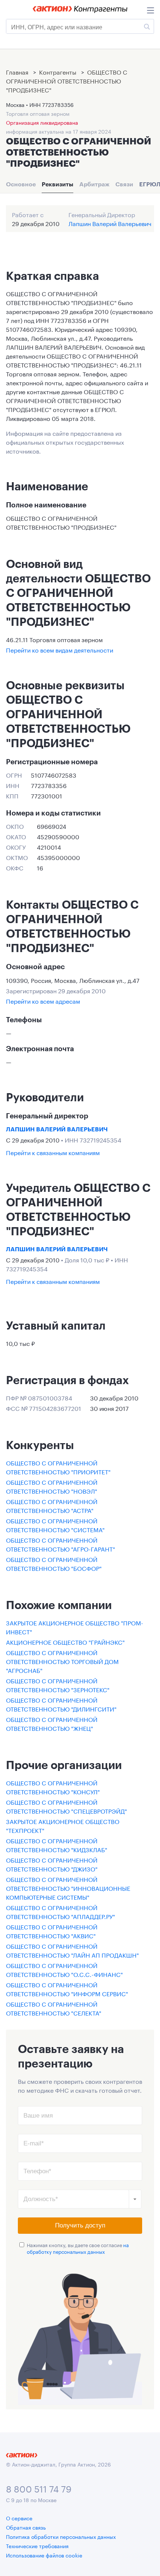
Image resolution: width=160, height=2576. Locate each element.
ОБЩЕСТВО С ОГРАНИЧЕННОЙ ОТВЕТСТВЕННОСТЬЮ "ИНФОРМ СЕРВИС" (67, 1989)
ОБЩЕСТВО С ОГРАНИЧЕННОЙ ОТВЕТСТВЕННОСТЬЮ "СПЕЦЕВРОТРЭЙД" (66, 1806)
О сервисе (19, 2518)
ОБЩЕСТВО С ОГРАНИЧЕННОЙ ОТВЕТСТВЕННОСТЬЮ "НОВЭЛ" (52, 1486)
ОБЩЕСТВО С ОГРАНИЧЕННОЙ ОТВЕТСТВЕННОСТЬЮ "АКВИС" (52, 1931)
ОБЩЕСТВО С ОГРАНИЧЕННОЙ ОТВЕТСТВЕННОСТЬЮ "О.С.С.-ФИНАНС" (64, 1969)
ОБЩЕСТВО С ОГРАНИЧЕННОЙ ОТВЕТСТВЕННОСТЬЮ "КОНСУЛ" (53, 1787)
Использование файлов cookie (44, 2555)
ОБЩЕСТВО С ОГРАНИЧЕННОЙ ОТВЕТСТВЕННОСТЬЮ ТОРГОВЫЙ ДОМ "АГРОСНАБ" (62, 1661)
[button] (135, 2199)
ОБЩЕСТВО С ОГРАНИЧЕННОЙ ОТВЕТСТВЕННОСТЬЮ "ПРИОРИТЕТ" (58, 1467)
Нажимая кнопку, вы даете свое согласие (78, 2248)
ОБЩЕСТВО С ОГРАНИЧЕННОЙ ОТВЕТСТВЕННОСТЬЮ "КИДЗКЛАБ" (57, 1845)
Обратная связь (26, 2527)
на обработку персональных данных (78, 2248)
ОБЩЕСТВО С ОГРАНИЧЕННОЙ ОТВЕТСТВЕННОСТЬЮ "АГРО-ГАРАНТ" (60, 1544)
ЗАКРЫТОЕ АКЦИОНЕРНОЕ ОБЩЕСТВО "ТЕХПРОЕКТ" (63, 1825)
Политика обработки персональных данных (61, 2536)
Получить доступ (80, 2225)
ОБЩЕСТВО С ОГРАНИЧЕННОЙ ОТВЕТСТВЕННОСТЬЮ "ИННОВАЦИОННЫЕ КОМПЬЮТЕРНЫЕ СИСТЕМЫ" (68, 1888)
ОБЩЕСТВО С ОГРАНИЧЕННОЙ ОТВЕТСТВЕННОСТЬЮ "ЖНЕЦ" (52, 1723)
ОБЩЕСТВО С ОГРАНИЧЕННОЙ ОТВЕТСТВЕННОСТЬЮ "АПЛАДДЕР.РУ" (60, 1911)
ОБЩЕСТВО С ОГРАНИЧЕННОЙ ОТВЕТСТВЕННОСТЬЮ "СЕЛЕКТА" (54, 2008)
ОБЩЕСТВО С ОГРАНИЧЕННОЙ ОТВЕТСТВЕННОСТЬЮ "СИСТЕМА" (55, 1525)
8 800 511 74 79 (39, 2488)
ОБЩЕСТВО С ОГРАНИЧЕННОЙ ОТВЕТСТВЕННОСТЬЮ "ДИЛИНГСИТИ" (61, 1704)
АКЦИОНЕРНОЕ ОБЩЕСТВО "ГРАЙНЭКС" (65, 1642)
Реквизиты (57, 184)
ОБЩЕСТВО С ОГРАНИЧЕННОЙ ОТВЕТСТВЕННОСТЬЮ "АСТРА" (52, 1505)
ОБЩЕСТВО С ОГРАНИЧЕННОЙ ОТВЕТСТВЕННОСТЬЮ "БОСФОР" (54, 1563)
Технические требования (37, 2546)
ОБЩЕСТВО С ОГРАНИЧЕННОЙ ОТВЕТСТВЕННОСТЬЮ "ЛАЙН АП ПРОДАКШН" (72, 1950)
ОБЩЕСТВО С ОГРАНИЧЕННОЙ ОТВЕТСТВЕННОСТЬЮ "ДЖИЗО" (52, 1864)
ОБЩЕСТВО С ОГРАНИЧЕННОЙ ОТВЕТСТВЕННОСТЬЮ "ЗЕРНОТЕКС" (58, 1685)
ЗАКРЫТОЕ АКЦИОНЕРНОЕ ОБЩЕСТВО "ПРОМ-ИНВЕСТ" (75, 1627)
